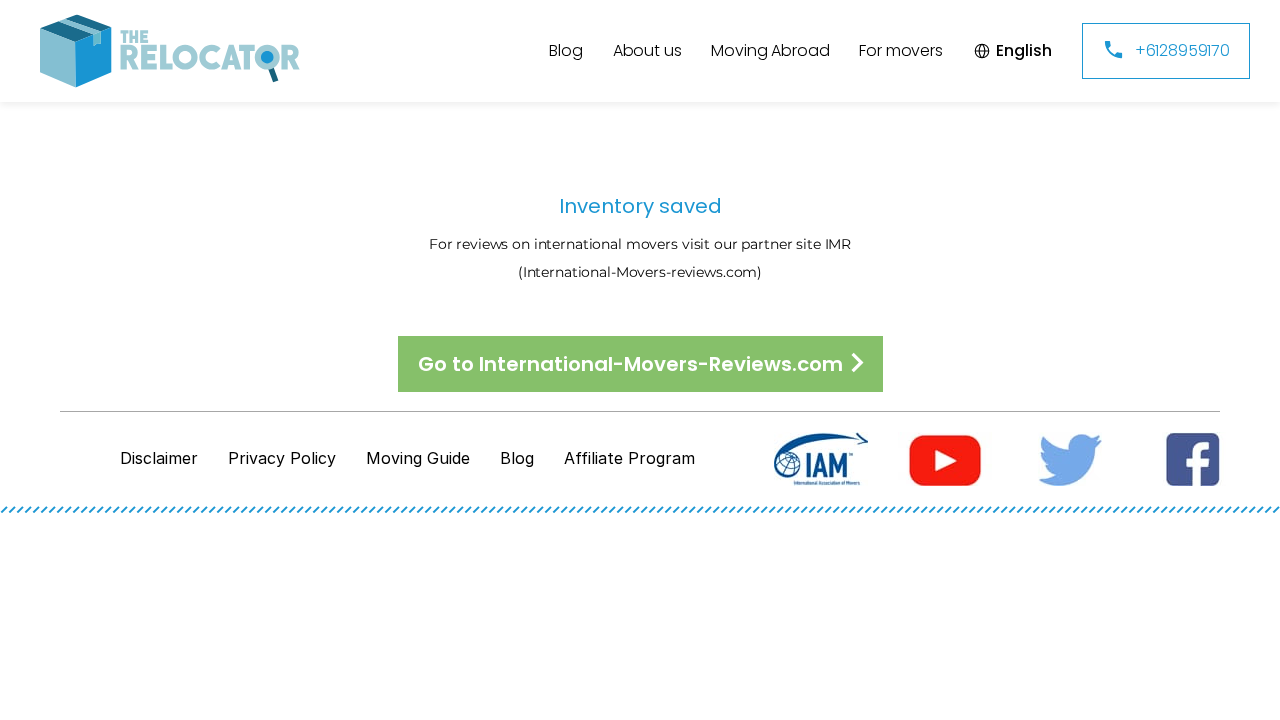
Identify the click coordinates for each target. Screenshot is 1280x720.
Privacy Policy (282, 458)
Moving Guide (418, 458)
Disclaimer (159, 458)
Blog (517, 458)
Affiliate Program (629, 458)
